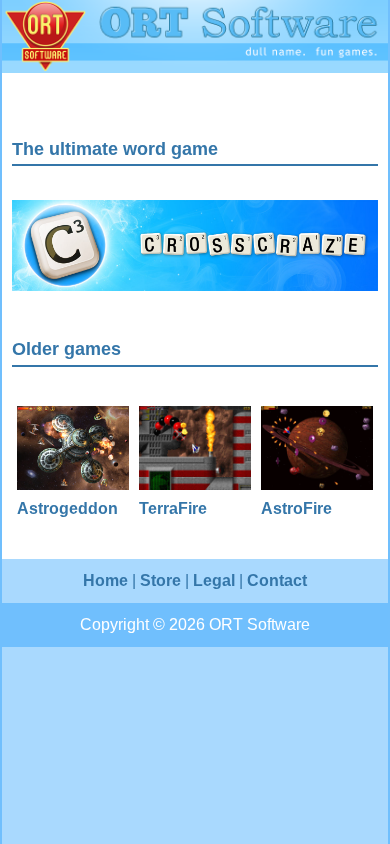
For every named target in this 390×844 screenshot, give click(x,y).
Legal (214, 580)
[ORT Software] (195, 36)
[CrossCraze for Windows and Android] (195, 285)
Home (105, 580)
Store (160, 580)
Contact (277, 580)
